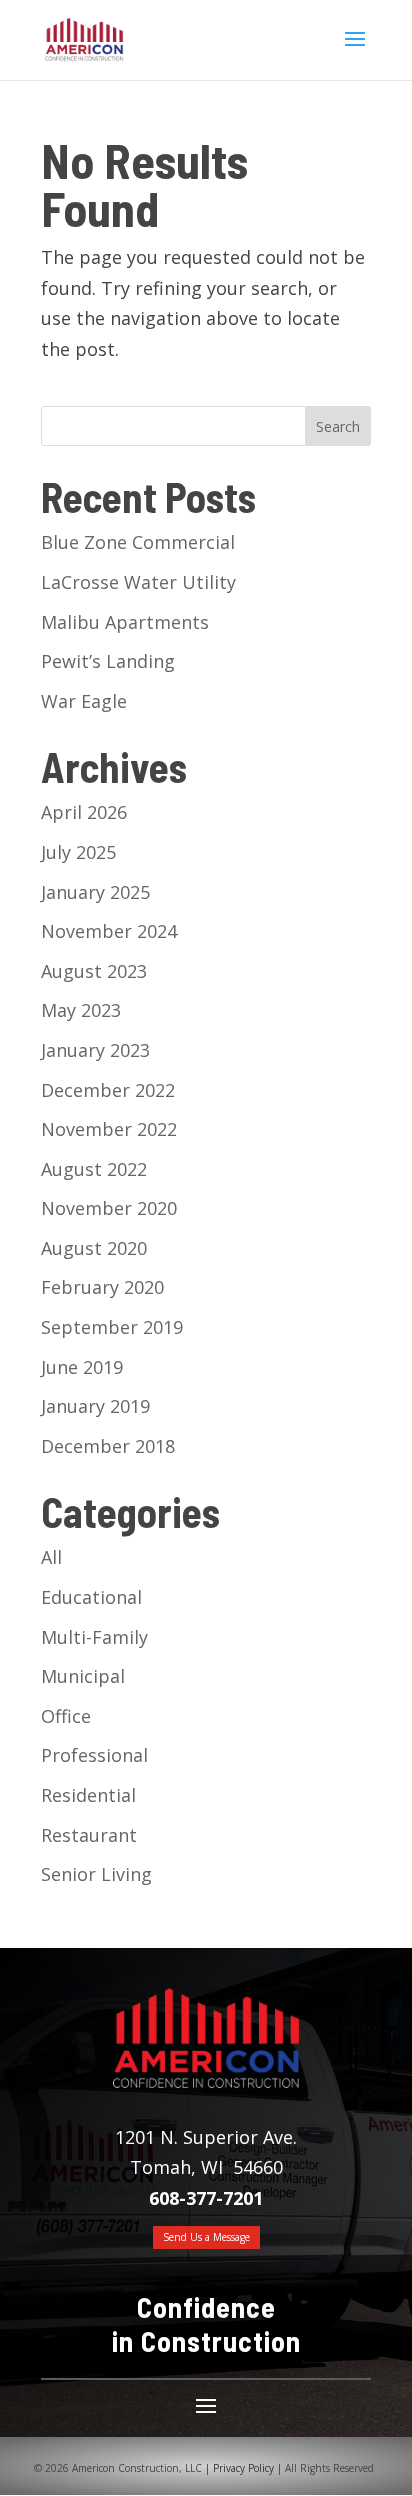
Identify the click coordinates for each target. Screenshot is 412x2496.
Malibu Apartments (125, 622)
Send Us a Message (206, 2237)
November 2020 (109, 1208)
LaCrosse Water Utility (138, 582)
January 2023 (95, 1050)
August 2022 (94, 1169)
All (51, 1557)
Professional (94, 1755)
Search (338, 426)
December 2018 (108, 1446)
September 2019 (112, 1327)
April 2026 (84, 812)
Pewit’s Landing (108, 661)
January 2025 (95, 892)
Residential (88, 1795)
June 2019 (82, 1367)
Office (66, 1716)
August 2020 (94, 1248)
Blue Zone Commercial (138, 542)
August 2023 (94, 971)
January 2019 (95, 1406)
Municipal (83, 1676)
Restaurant (89, 1835)
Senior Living (96, 1874)
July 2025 (78, 852)
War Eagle (84, 701)
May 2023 (81, 1010)
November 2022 (109, 1129)
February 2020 (102, 1287)
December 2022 (108, 1090)
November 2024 (109, 931)
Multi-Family (94, 1637)
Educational (91, 1597)
